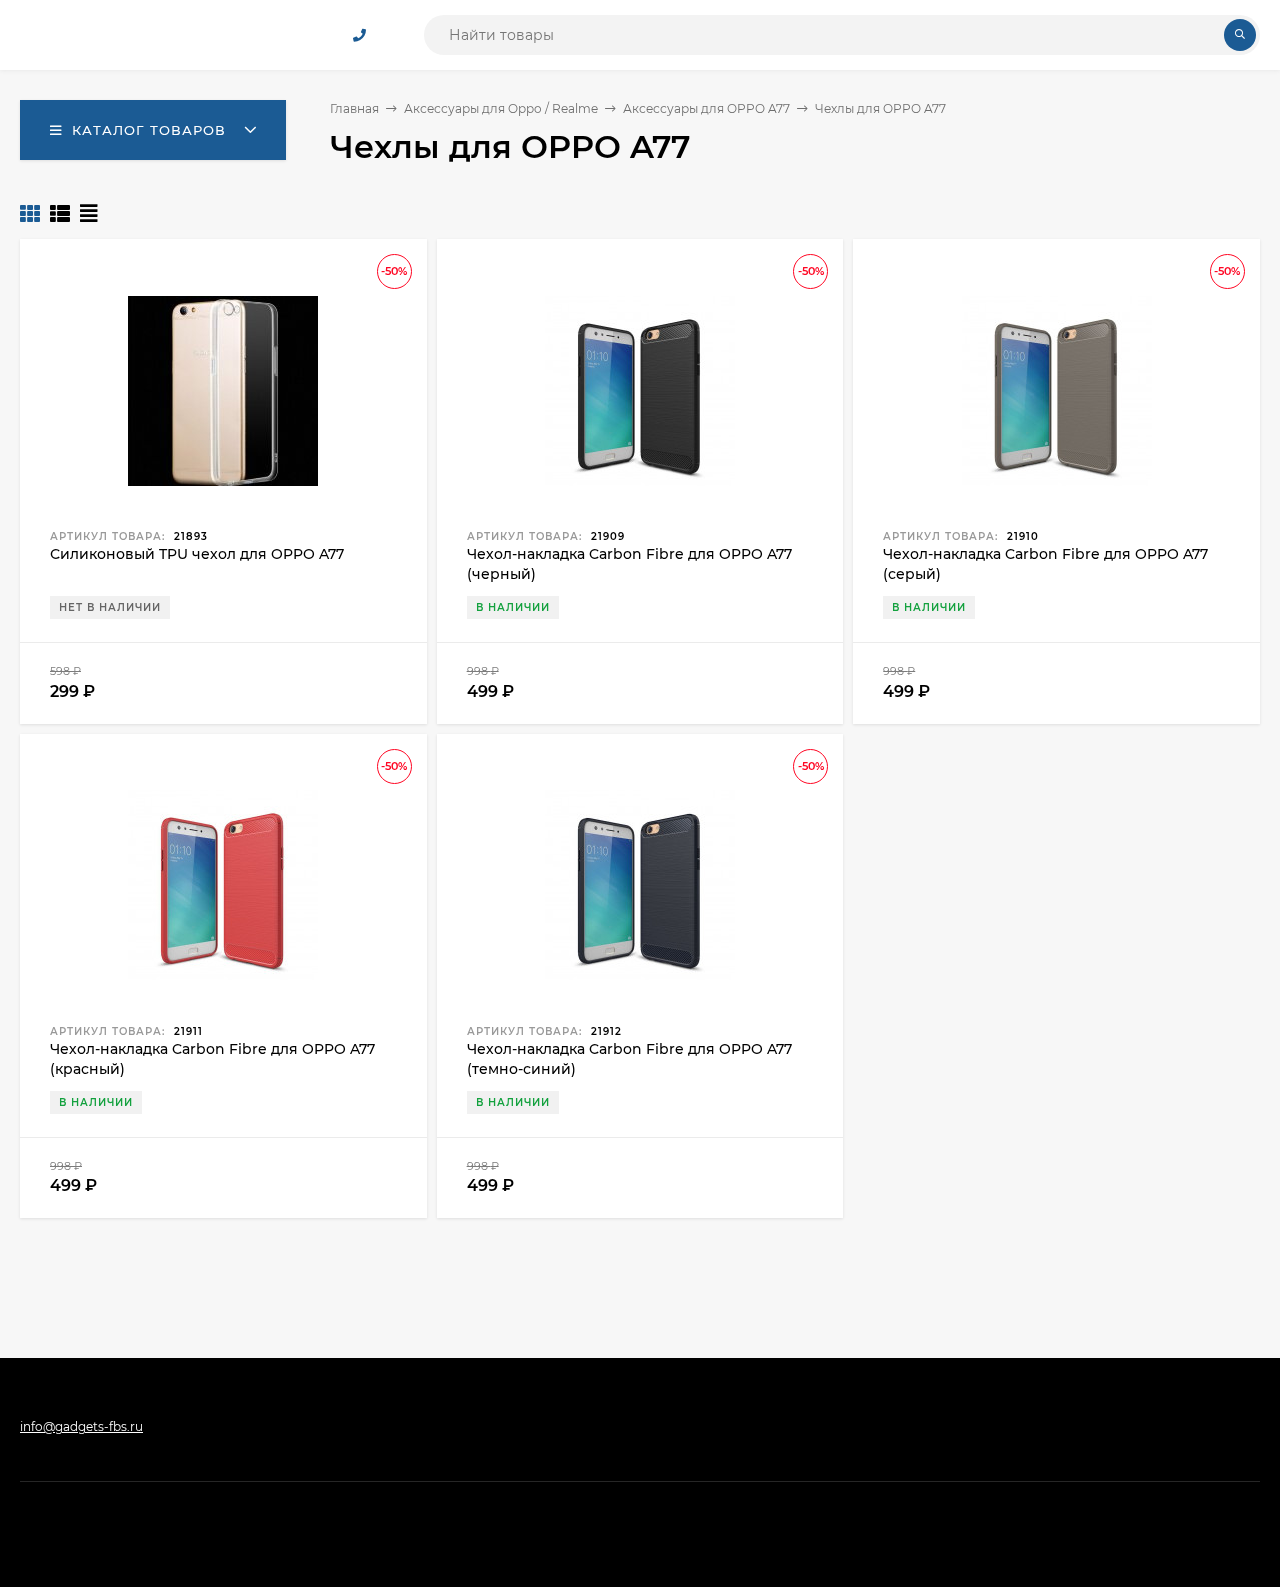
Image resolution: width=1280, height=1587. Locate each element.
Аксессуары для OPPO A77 (706, 108)
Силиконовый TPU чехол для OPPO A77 (197, 554)
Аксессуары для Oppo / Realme (501, 108)
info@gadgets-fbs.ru (81, 1426)
